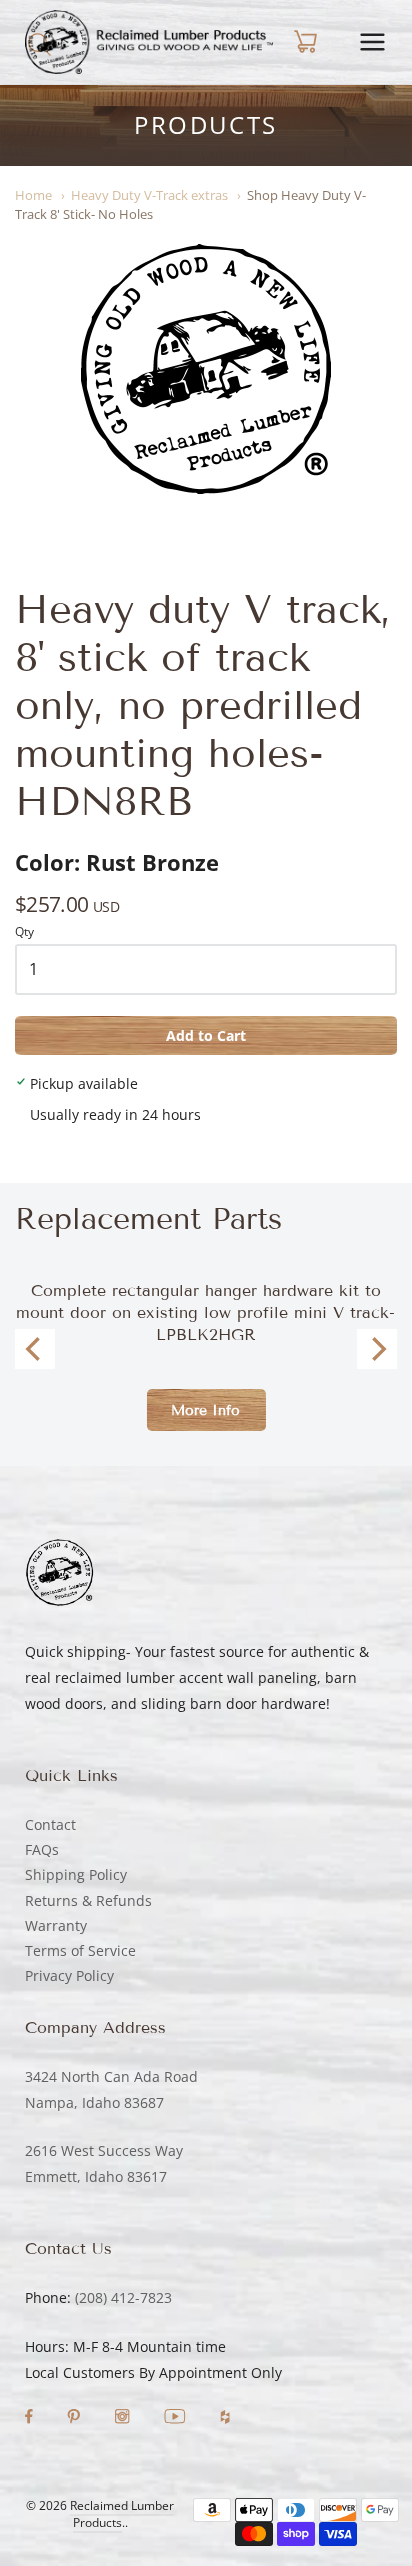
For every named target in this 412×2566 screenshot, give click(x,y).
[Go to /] (149, 42)
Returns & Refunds (88, 1900)
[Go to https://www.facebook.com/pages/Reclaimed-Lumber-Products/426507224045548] (31, 2418)
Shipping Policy (76, 1874)
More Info (205, 1410)
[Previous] (35, 1349)
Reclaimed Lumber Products (122, 2514)
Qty (24, 932)
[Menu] (372, 42)
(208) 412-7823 (123, 2297)
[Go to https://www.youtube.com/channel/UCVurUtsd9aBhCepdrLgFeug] (177, 2418)
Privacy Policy (69, 1975)
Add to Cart (206, 1035)
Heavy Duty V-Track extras (149, 195)
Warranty (56, 1925)
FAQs (42, 1849)
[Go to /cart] (303, 42)
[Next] (377, 1349)
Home (33, 195)
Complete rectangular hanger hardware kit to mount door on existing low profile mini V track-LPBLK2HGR (205, 1312)
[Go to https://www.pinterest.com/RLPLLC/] (75, 2418)
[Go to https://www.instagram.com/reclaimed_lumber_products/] (124, 2418)
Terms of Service (80, 1950)
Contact (50, 1824)
